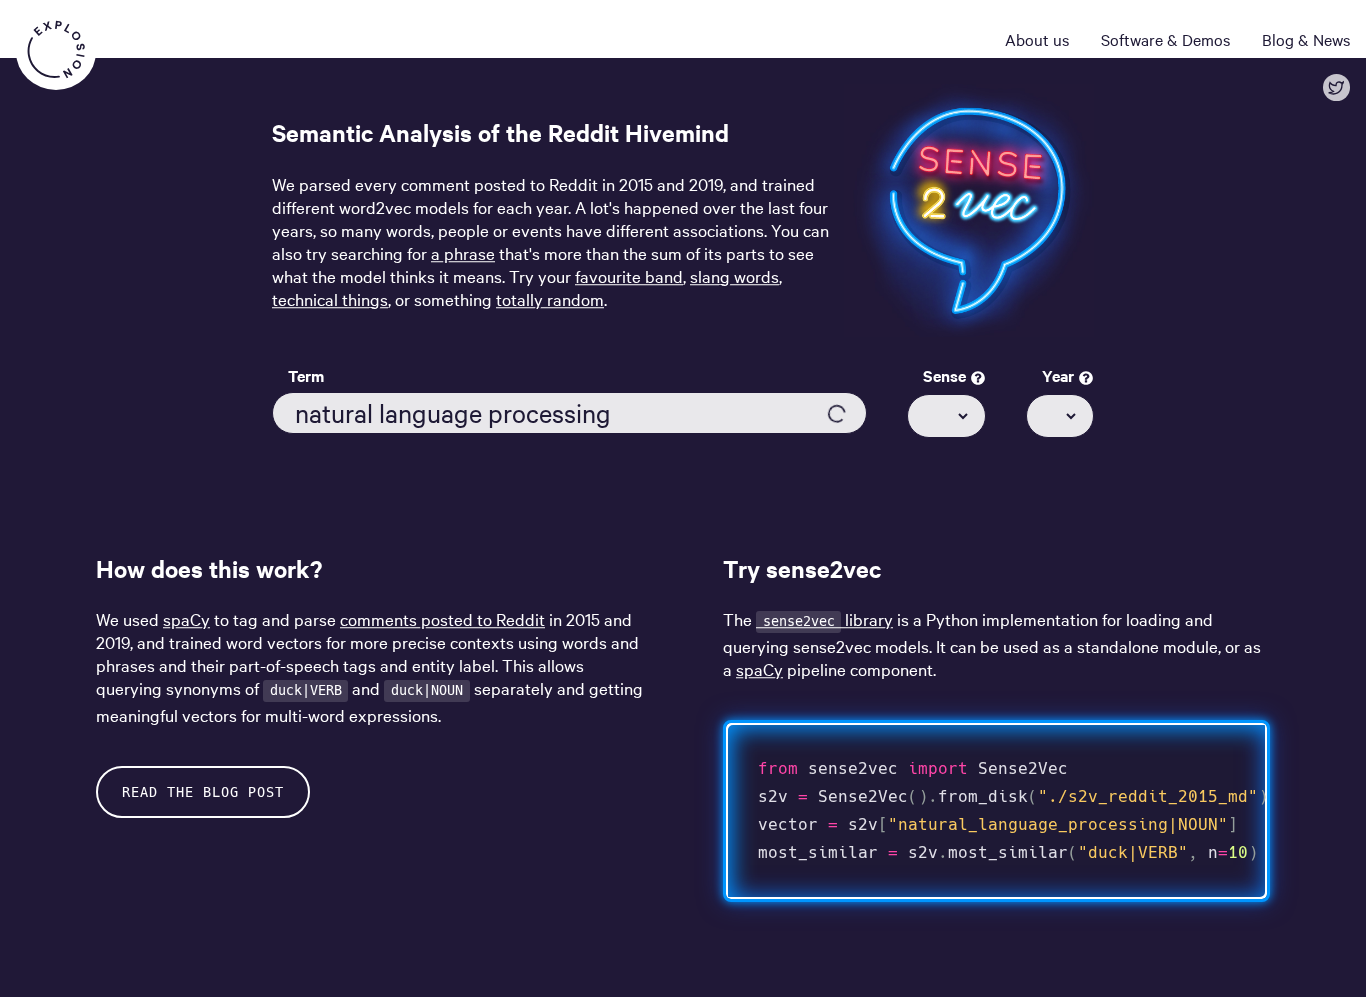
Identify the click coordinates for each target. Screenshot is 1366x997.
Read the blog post (203, 792)
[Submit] (837, 413)
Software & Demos (1165, 39)
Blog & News (1306, 39)
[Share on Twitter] (1336, 87)
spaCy (186, 618)
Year (1060, 376)
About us (1037, 39)
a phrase (463, 252)
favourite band (629, 275)
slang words (734, 275)
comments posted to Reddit (442, 618)
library (828, 618)
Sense (946, 376)
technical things (330, 298)
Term (306, 376)
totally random (550, 298)
